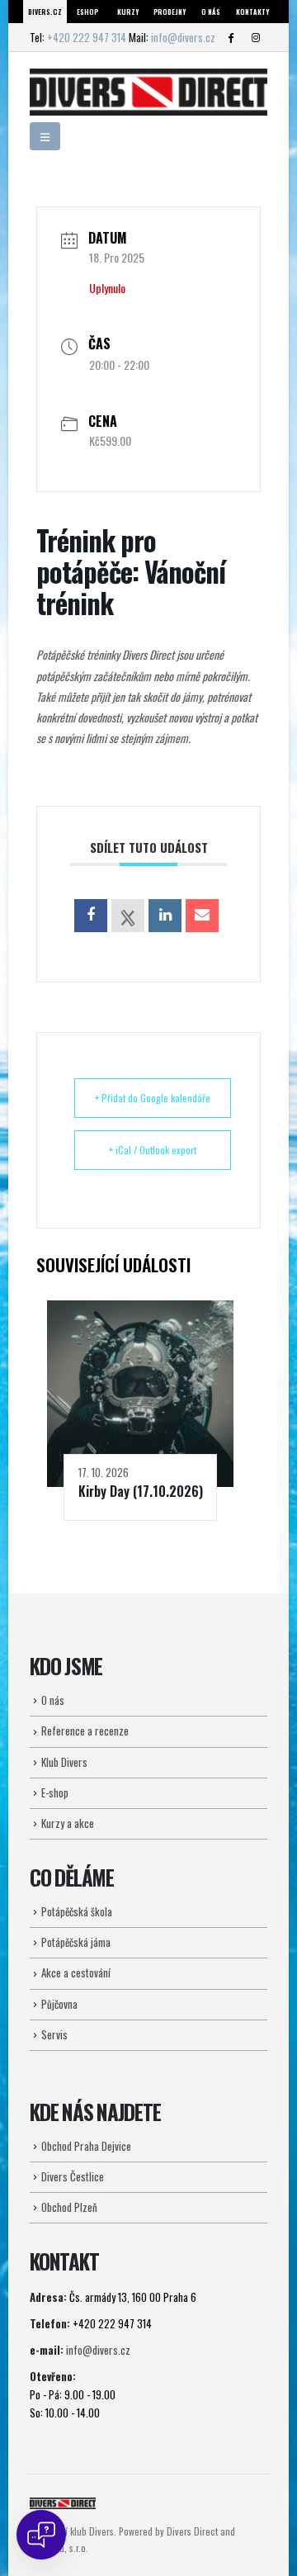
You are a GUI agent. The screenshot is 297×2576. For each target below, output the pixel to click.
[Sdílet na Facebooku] (91, 916)
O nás (211, 12)
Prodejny (170, 12)
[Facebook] (230, 37)
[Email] (202, 916)
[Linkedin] (165, 916)
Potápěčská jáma (76, 1942)
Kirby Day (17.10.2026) (141, 1491)
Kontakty (252, 12)
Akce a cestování (76, 1972)
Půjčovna (59, 2004)
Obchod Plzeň (69, 2207)
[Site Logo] (148, 92)
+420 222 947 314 (87, 37)
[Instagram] (256, 37)
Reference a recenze (85, 1731)
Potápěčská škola (77, 1911)
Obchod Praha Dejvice (86, 2146)
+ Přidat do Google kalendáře (153, 1098)
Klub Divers (64, 1762)
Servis (54, 2034)
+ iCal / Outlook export (153, 1150)
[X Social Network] (128, 916)
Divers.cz (45, 12)
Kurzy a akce (68, 1823)
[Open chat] (41, 2535)
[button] (45, 136)
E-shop (55, 1792)
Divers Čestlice (73, 2176)
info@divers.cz (183, 37)
